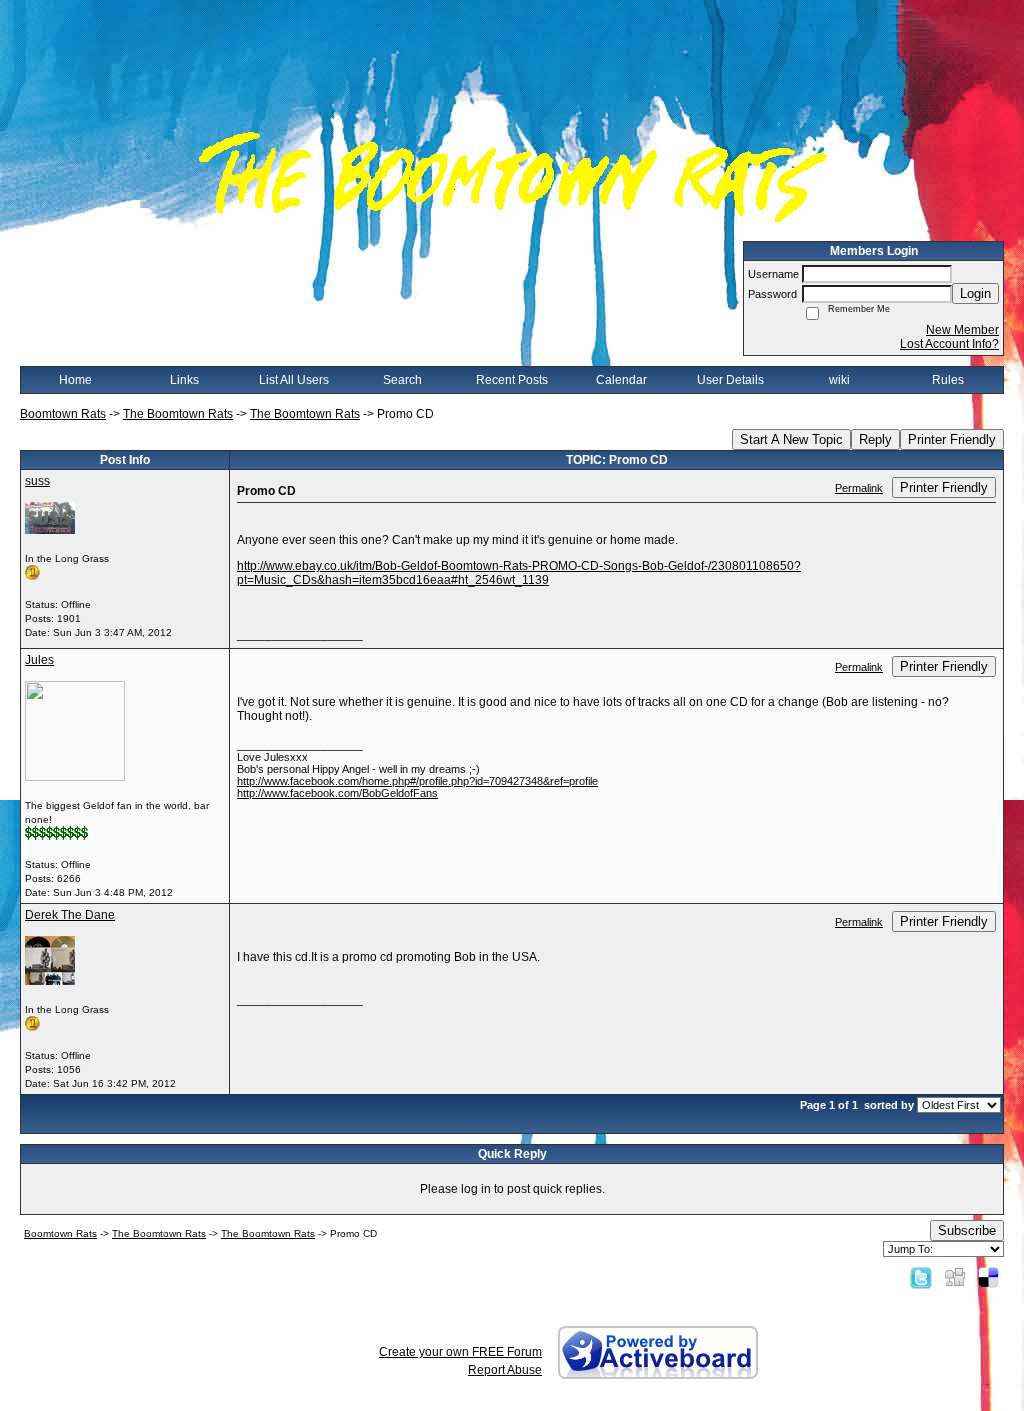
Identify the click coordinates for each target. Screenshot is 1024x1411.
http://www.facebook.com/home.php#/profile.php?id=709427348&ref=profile (417, 781)
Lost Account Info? (949, 344)
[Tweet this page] (921, 1277)
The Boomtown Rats (178, 414)
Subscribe (967, 1230)
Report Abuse (505, 1370)
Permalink (859, 488)
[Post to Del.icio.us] (988, 1277)
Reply (875, 439)
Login (975, 293)
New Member (962, 330)
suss (37, 481)
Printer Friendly (952, 439)
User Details (730, 380)
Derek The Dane (70, 915)
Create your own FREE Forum (460, 1352)
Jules (39, 660)
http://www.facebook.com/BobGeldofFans (337, 793)
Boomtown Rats (63, 414)
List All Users (294, 380)
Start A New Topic (791, 439)
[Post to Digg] (955, 1277)
